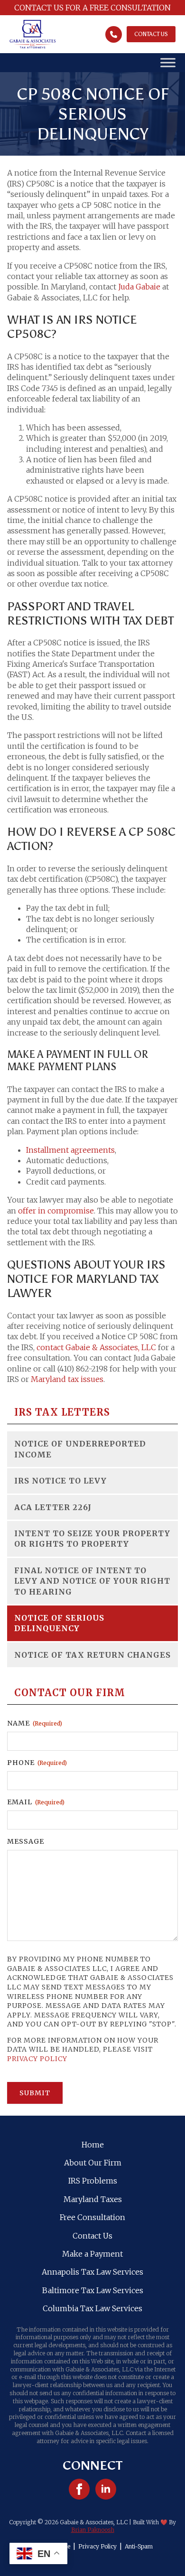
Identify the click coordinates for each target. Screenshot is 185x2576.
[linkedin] (106, 2489)
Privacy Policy (37, 2059)
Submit (35, 2093)
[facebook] (79, 2489)
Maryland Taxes (93, 2199)
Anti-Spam (139, 2546)
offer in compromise (56, 1211)
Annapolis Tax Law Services (92, 2272)
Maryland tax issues (67, 1379)
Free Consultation (92, 2217)
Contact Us (92, 2236)
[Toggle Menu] (168, 63)
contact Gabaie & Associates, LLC (96, 1347)
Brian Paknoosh (93, 2530)
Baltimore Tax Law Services (93, 2290)
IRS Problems (93, 2181)
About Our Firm (93, 2163)
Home (93, 2145)
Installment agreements (70, 1150)
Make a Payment (92, 2254)
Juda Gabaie (139, 287)
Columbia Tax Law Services (92, 2308)
